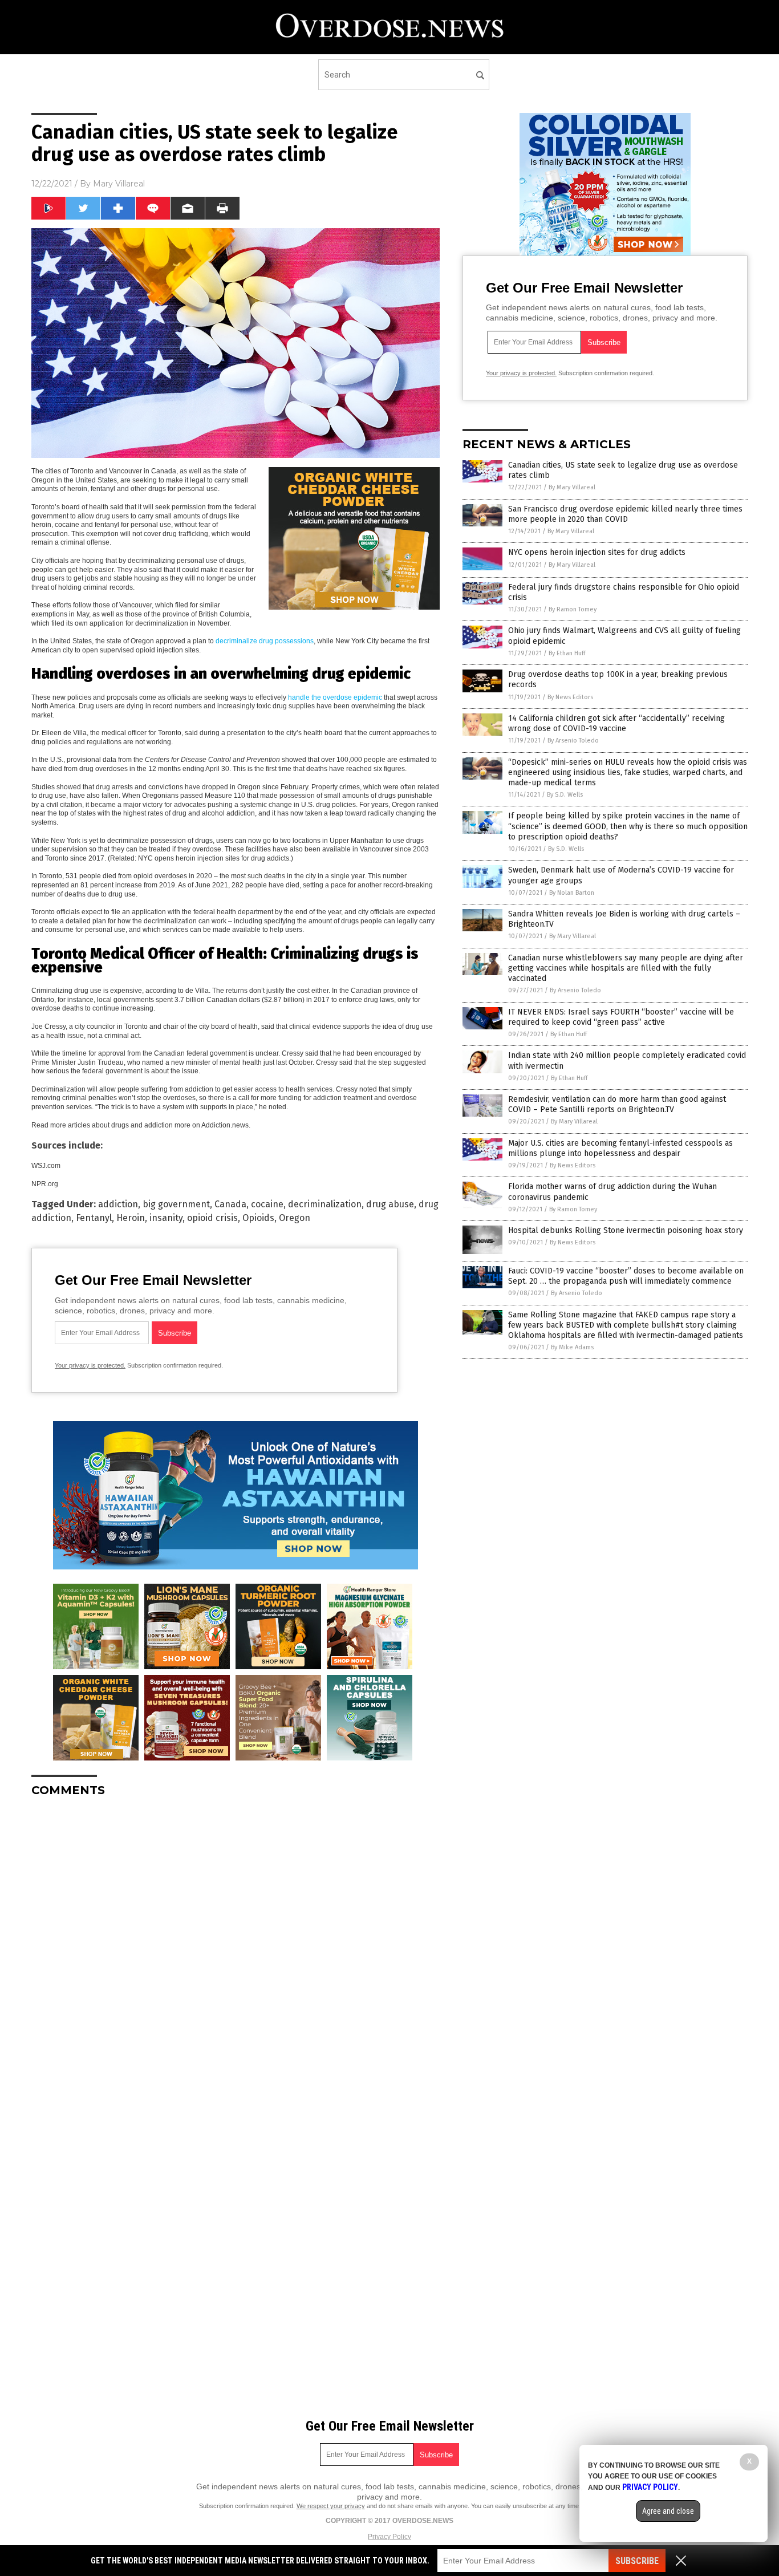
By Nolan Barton (572, 893)
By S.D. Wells (565, 795)
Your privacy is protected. (90, 1365)
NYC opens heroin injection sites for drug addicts (597, 552)
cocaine (267, 1204)
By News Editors (570, 697)
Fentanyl (94, 1218)
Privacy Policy (389, 2537)
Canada (230, 1204)
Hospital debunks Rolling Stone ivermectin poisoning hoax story (626, 1230)
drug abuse (390, 1204)
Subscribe (637, 2561)
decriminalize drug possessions (265, 641)
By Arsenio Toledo (573, 741)
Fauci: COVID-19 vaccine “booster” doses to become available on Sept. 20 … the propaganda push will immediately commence (626, 1276)
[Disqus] (236, 1949)
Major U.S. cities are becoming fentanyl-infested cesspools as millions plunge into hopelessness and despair (620, 1148)
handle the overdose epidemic (335, 697)
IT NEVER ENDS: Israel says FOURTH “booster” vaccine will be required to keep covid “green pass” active (621, 1017)
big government (176, 1204)
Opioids (258, 1218)
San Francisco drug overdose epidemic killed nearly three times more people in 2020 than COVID (625, 514)
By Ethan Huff (567, 653)
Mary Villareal (119, 184)
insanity (166, 1218)
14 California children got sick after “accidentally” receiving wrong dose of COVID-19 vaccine (616, 723)
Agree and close (668, 2511)
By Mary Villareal (572, 487)
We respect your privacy (331, 2506)
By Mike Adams (572, 1347)
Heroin (131, 1218)
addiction (118, 1204)
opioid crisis (212, 1218)
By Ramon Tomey (573, 609)
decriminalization (325, 1204)
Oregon (295, 1218)
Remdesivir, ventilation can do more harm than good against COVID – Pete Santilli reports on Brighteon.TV (617, 1104)
